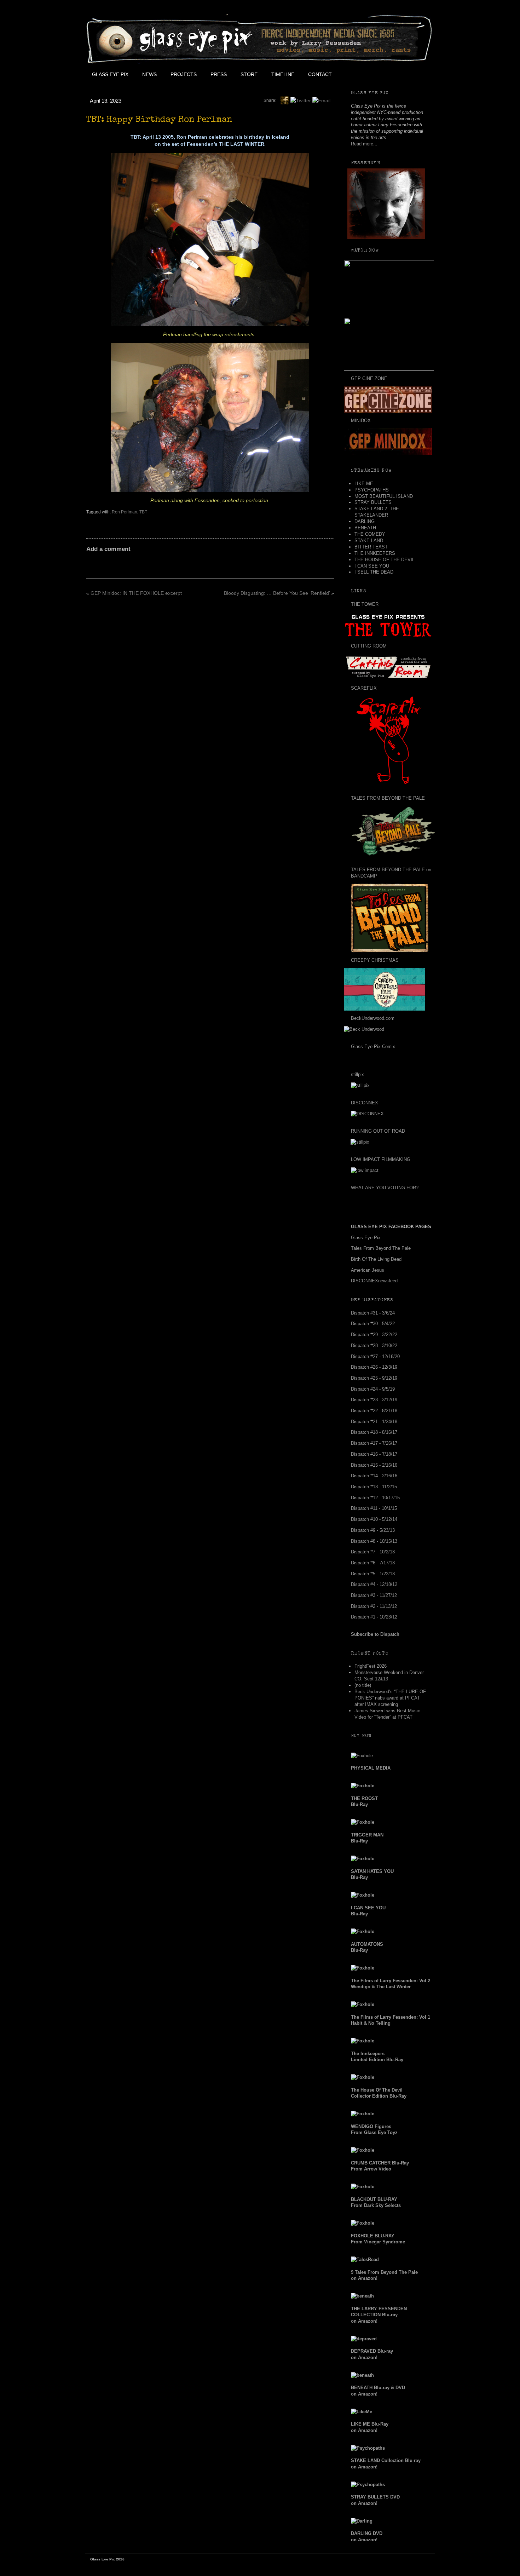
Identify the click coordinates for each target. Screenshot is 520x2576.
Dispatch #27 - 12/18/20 (375, 1356)
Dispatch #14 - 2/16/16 (374, 1476)
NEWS (149, 74)
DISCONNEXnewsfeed (374, 1281)
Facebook (354, 74)
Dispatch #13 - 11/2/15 (374, 1487)
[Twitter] (301, 100)
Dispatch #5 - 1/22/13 (373, 1574)
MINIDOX (361, 421)
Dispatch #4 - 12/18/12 (374, 1584)
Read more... (364, 144)
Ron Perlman (125, 512)
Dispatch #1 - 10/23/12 (374, 1617)
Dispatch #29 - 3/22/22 (374, 1335)
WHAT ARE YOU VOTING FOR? (385, 1188)
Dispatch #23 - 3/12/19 (374, 1400)
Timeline (283, 74)
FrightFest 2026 (371, 1666)
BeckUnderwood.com (373, 1018)
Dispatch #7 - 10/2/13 (373, 1552)
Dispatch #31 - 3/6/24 (373, 1313)
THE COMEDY (370, 534)
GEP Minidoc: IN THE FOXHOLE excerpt (136, 593)
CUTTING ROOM (369, 646)
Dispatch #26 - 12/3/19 (374, 1367)
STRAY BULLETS (373, 502)
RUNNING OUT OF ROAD (378, 1131)
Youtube (386, 74)
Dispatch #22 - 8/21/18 (374, 1411)
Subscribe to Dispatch (375, 1634)
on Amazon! (379, 2315)
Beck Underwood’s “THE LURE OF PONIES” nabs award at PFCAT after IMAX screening (390, 1698)
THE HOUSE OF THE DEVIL (385, 560)
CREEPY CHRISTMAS (375, 960)
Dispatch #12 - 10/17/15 (375, 1498)
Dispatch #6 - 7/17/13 (373, 1563)
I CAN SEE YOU (372, 566)
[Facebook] (284, 100)
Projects (184, 74)
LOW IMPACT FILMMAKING (381, 1159)
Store (249, 74)
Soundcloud (418, 74)
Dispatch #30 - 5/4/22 (373, 1324)
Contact (320, 74)
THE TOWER (365, 604)
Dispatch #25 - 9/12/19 (374, 1378)
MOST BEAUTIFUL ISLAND (384, 496)
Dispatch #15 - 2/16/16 (374, 1465)
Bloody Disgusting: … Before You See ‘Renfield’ (277, 593)
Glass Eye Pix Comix (373, 1046)
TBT (143, 512)
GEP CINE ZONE (369, 378)
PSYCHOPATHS (372, 490)
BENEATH (365, 528)
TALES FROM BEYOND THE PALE (388, 798)
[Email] (321, 100)
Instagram (402, 74)
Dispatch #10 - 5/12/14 (374, 1519)
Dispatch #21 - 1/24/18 (374, 1422)
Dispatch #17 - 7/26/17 (374, 1443)
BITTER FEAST (371, 547)
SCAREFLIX (364, 688)
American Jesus (368, 1270)
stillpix (357, 1074)
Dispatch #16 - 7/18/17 (374, 1454)
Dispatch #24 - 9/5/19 (373, 1389)
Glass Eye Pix (110, 74)
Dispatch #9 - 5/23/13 (373, 1530)
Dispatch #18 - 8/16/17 (374, 1432)
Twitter (370, 74)
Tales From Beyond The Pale (381, 1248)
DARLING (365, 521)
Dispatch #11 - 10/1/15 (374, 1508)
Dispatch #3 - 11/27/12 (374, 1595)
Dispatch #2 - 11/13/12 (374, 1606)
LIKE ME (364, 484)
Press (219, 74)
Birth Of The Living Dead (376, 1259)
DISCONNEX (365, 1103)
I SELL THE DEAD (374, 572)
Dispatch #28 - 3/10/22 (374, 1345)
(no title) (363, 1685)
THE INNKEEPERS (375, 553)
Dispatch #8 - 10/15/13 (374, 1541)
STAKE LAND (369, 540)
